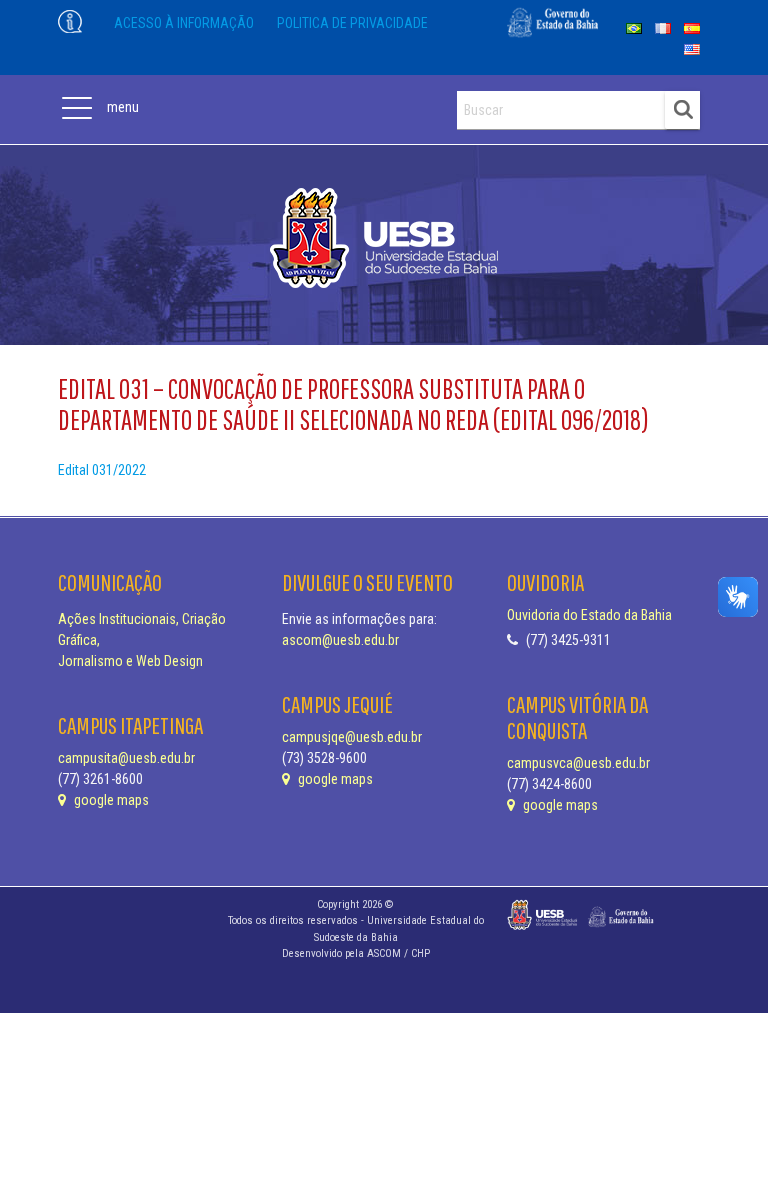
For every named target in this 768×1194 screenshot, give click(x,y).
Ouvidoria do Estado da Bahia (589, 615)
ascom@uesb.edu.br (340, 640)
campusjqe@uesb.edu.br (352, 737)
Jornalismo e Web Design (130, 661)
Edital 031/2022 (102, 470)
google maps (110, 800)
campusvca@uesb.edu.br (578, 763)
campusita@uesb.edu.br (126, 758)
